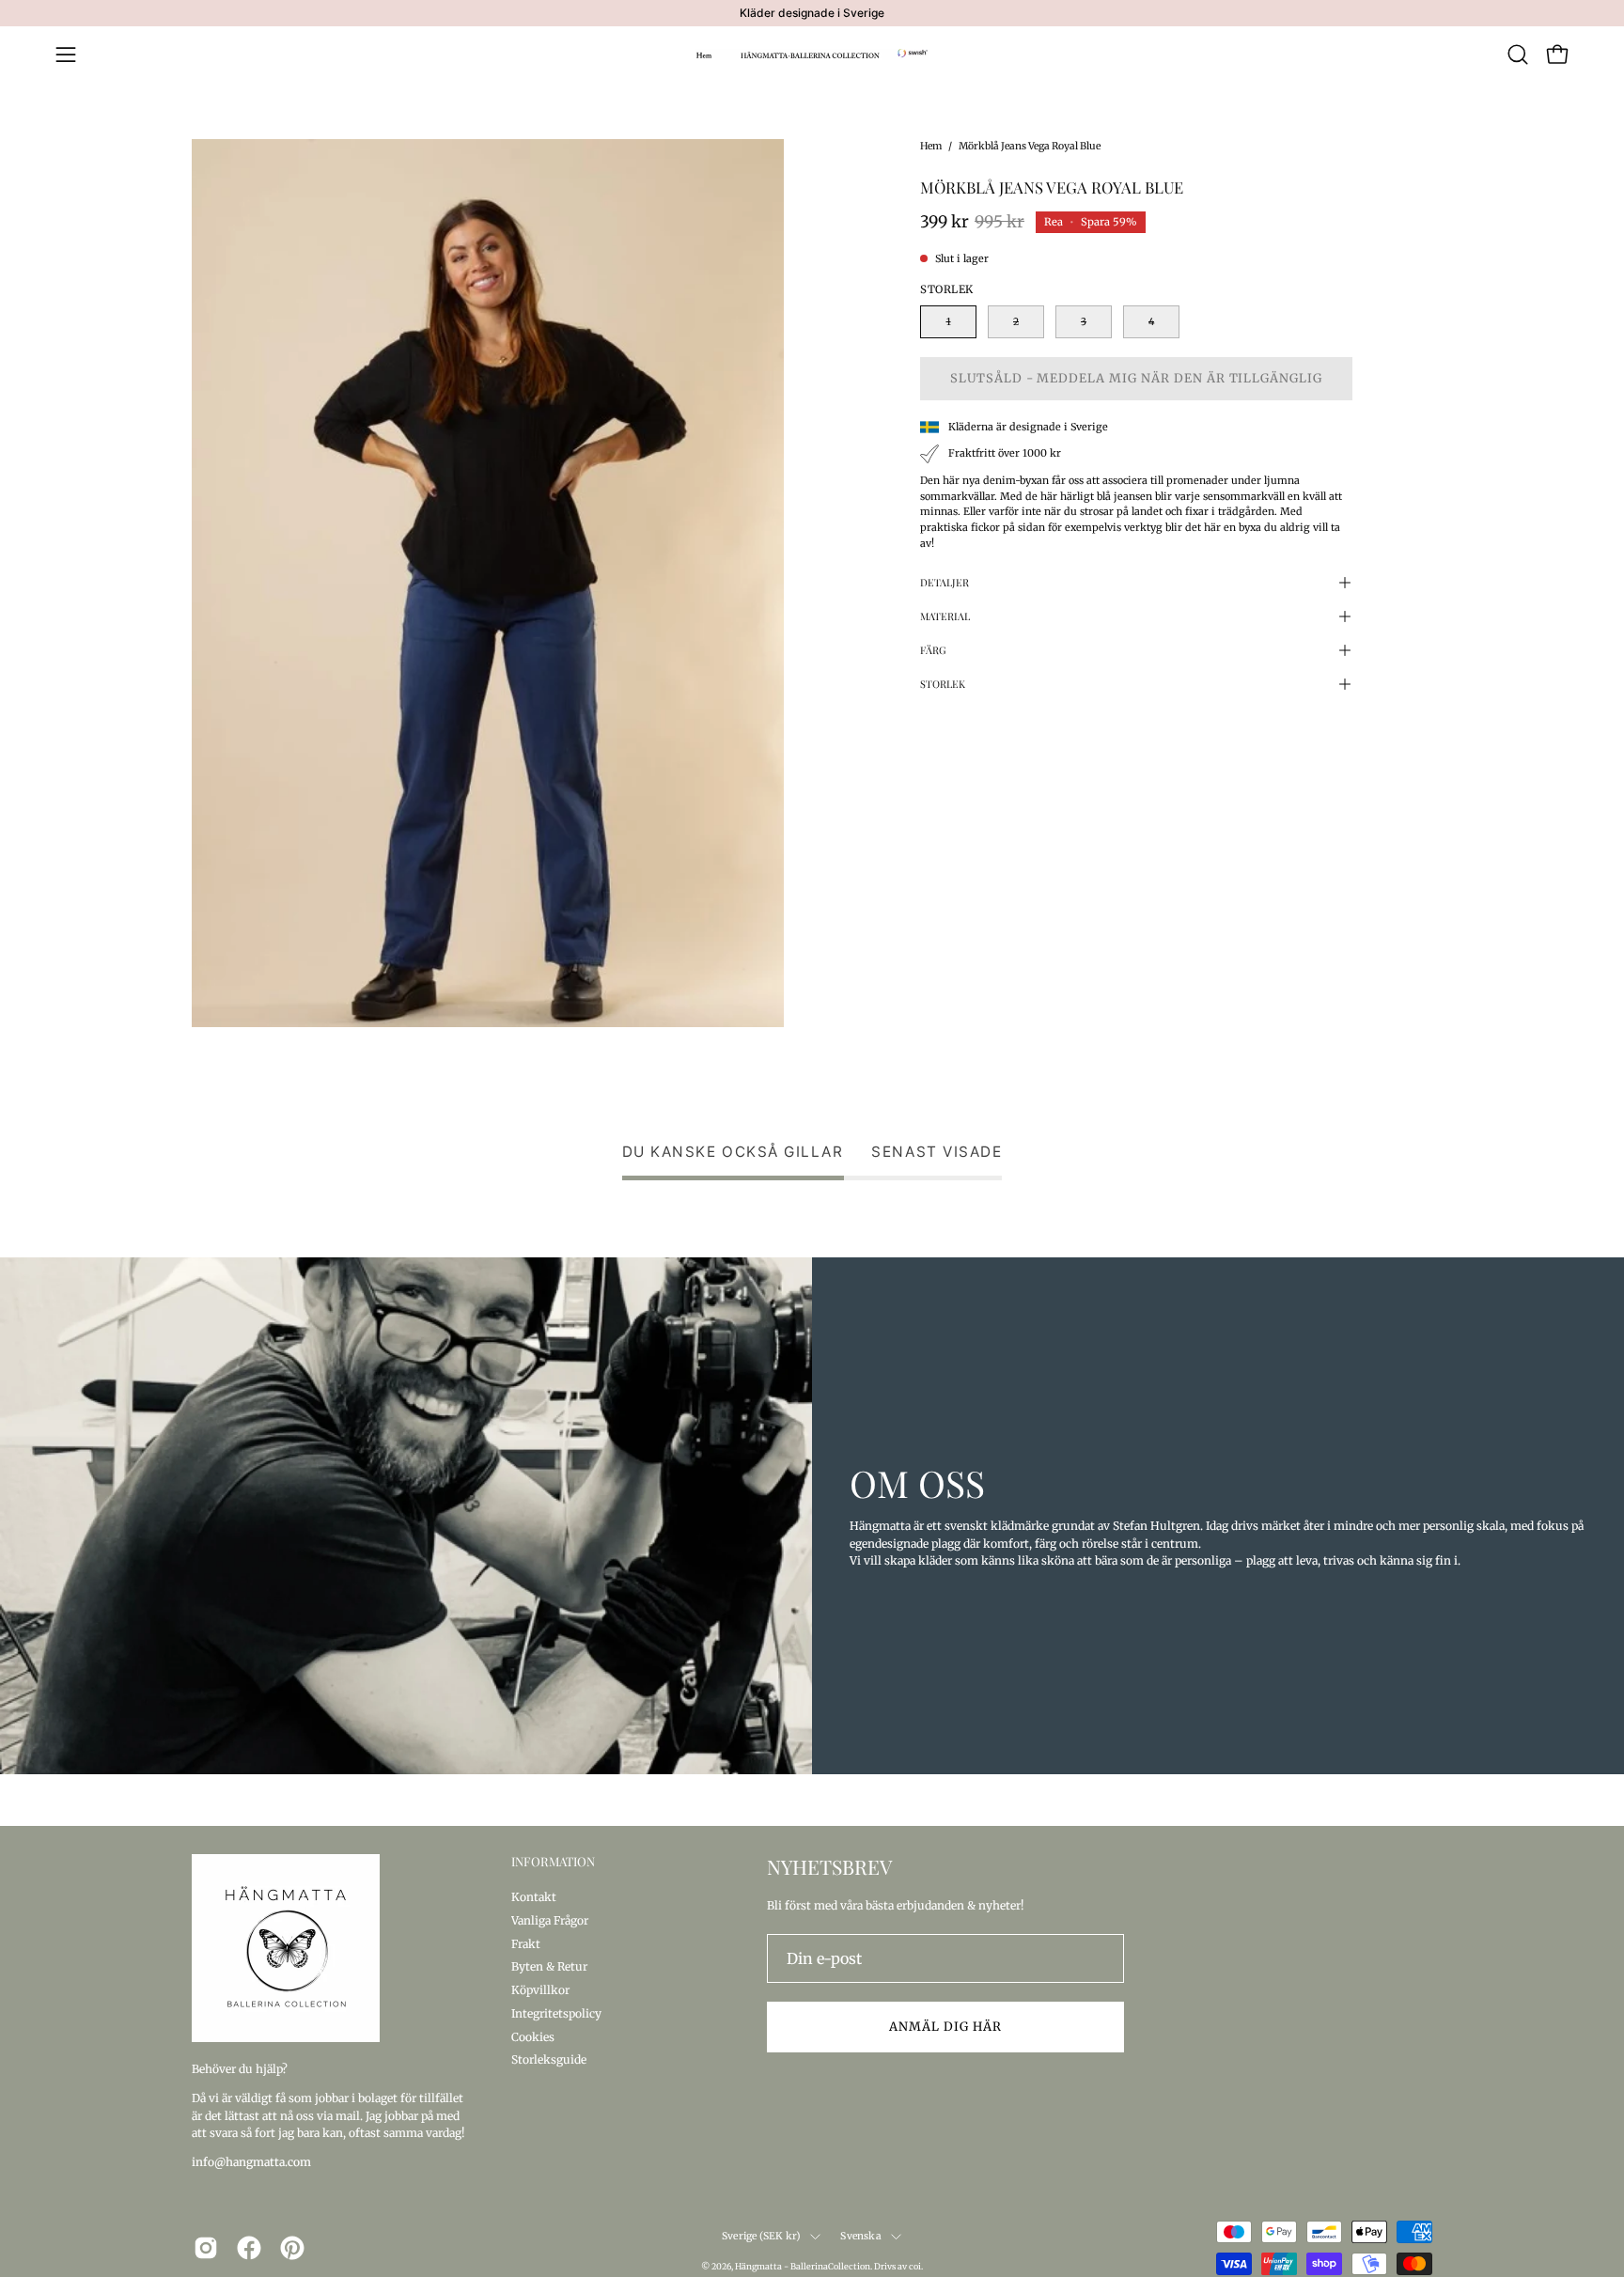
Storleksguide (549, 2059)
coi (915, 2266)
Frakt (526, 1943)
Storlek (943, 684)
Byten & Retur (549, 1966)
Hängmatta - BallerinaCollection (803, 2266)
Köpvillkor (540, 1990)
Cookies (533, 2036)
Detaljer (945, 582)
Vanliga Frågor (550, 1919)
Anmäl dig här (945, 2026)
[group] (812, 13)
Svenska (860, 2236)
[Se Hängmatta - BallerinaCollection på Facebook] (249, 2248)
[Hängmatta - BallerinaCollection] (812, 55)
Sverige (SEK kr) (761, 2236)
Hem (931, 146)
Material (945, 616)
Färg (933, 650)
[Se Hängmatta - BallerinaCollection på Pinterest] (292, 2248)
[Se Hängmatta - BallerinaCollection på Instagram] (206, 2248)
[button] (1518, 55)
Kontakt (534, 1897)
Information (553, 1862)
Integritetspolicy (556, 2012)
